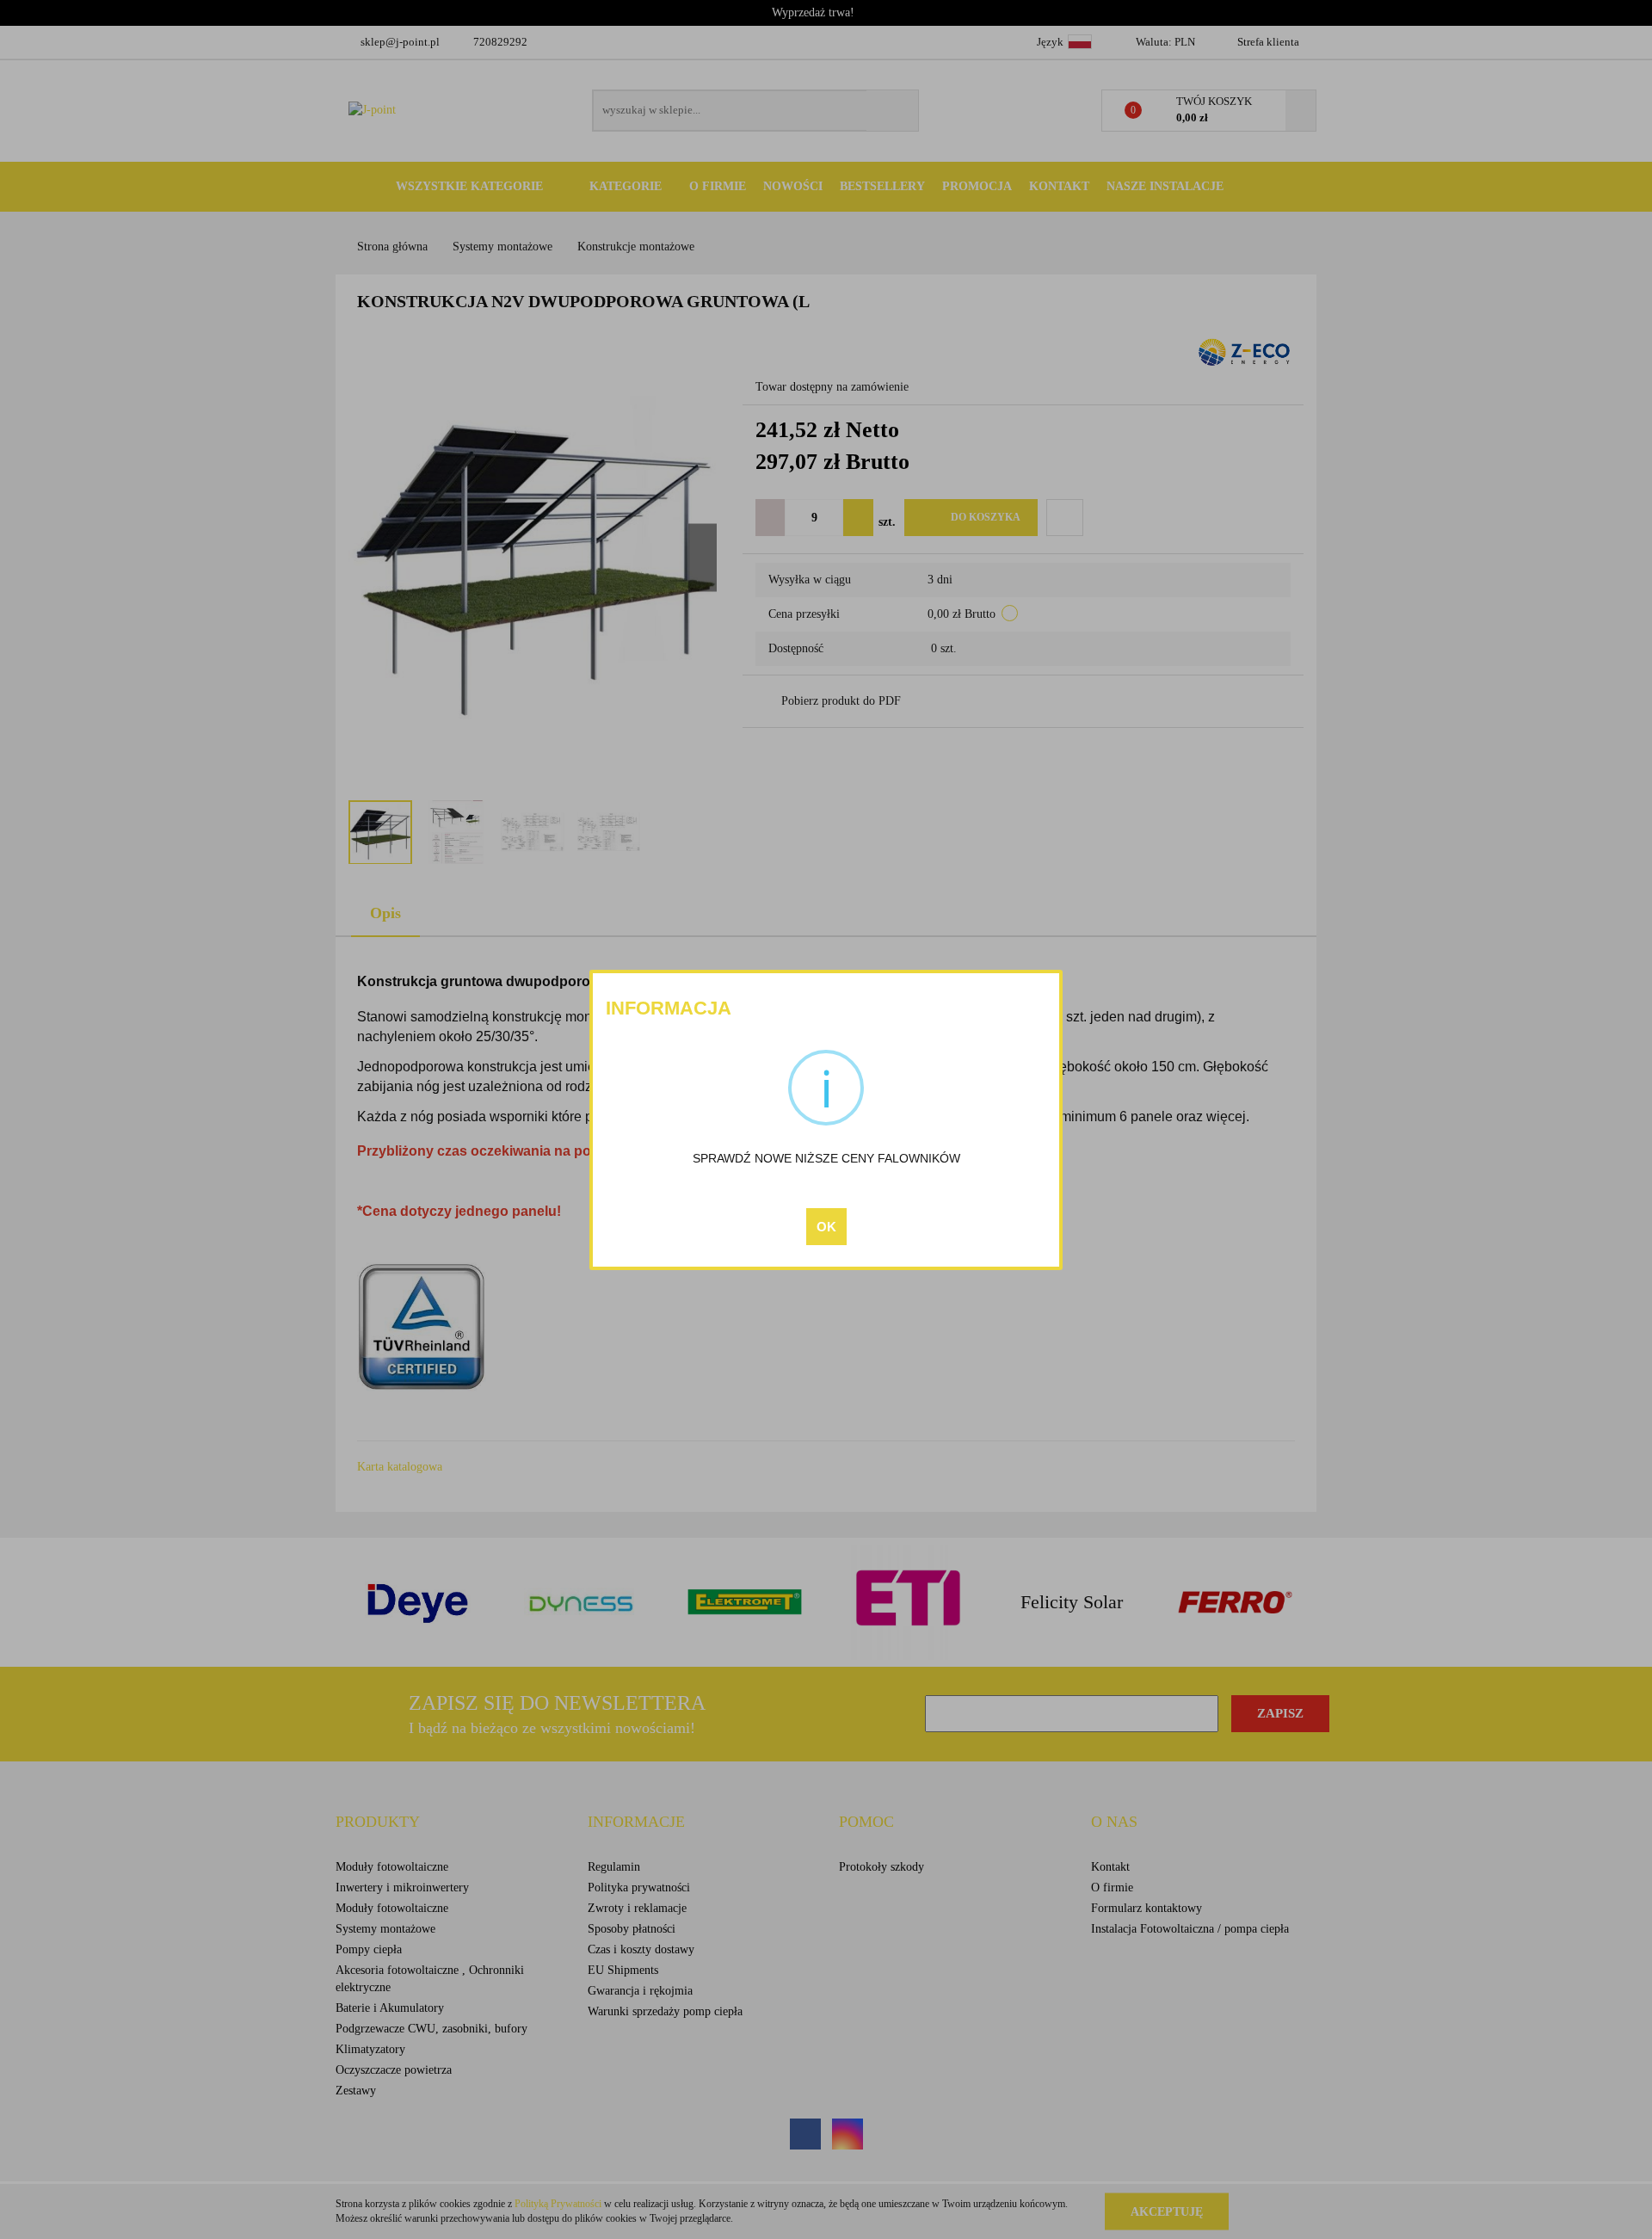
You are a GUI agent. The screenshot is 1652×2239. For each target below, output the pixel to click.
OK (826, 1227)
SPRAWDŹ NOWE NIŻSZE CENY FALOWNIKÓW (826, 1158)
